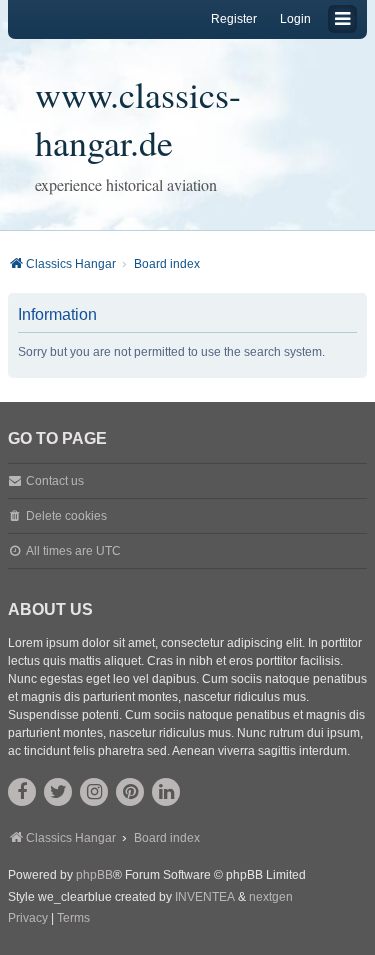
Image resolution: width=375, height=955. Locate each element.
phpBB (94, 875)
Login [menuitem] (295, 19)
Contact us (55, 481)
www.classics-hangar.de (138, 118)
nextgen (271, 897)
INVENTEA (205, 897)
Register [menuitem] (234, 19)
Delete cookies (66, 516)
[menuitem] (28, 919)
